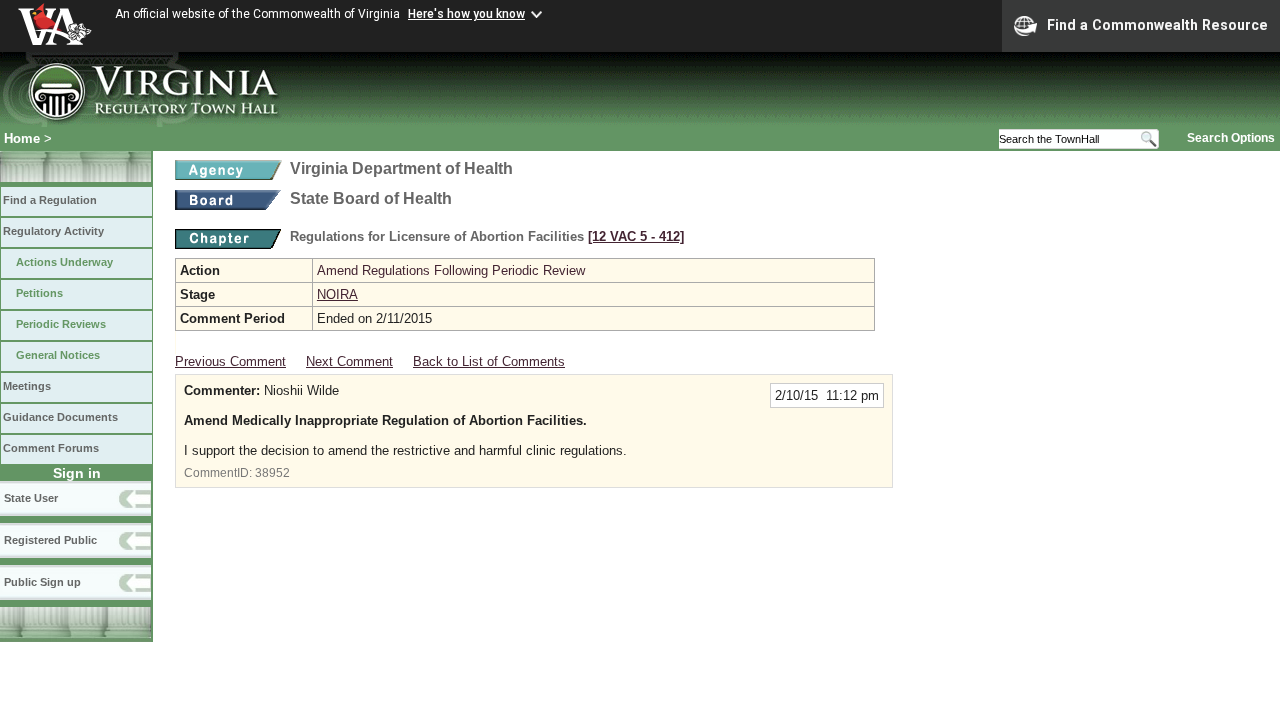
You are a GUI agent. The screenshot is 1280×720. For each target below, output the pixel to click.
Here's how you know (466, 14)
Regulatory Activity (53, 231)
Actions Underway (64, 262)
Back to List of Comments (489, 361)
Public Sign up (42, 582)
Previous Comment (230, 361)
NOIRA (337, 294)
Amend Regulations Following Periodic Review (451, 270)
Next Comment (349, 361)
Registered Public (50, 540)
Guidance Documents (60, 417)
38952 (272, 473)
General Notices (58, 355)
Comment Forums (51, 448)
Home (22, 138)
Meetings (27, 386)
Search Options (1231, 138)
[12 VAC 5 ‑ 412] (636, 236)
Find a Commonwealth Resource (1157, 25)
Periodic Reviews (61, 324)
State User (31, 498)
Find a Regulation (50, 200)
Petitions (39, 293)
